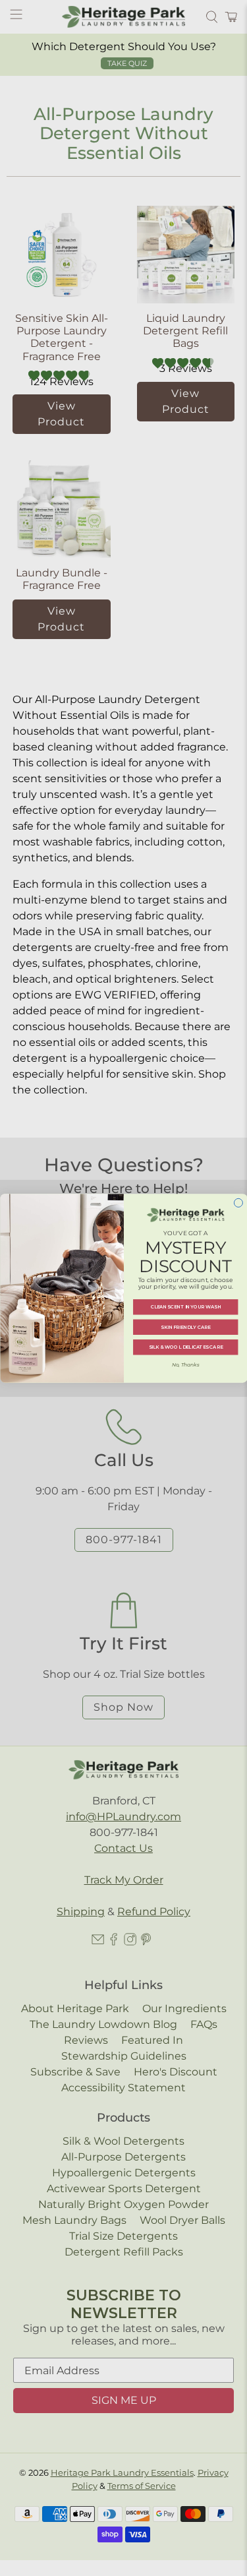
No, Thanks (185, 1365)
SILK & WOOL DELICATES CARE (185, 1347)
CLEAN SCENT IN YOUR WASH (185, 1307)
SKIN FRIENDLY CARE (185, 1327)
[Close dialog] (238, 1203)
